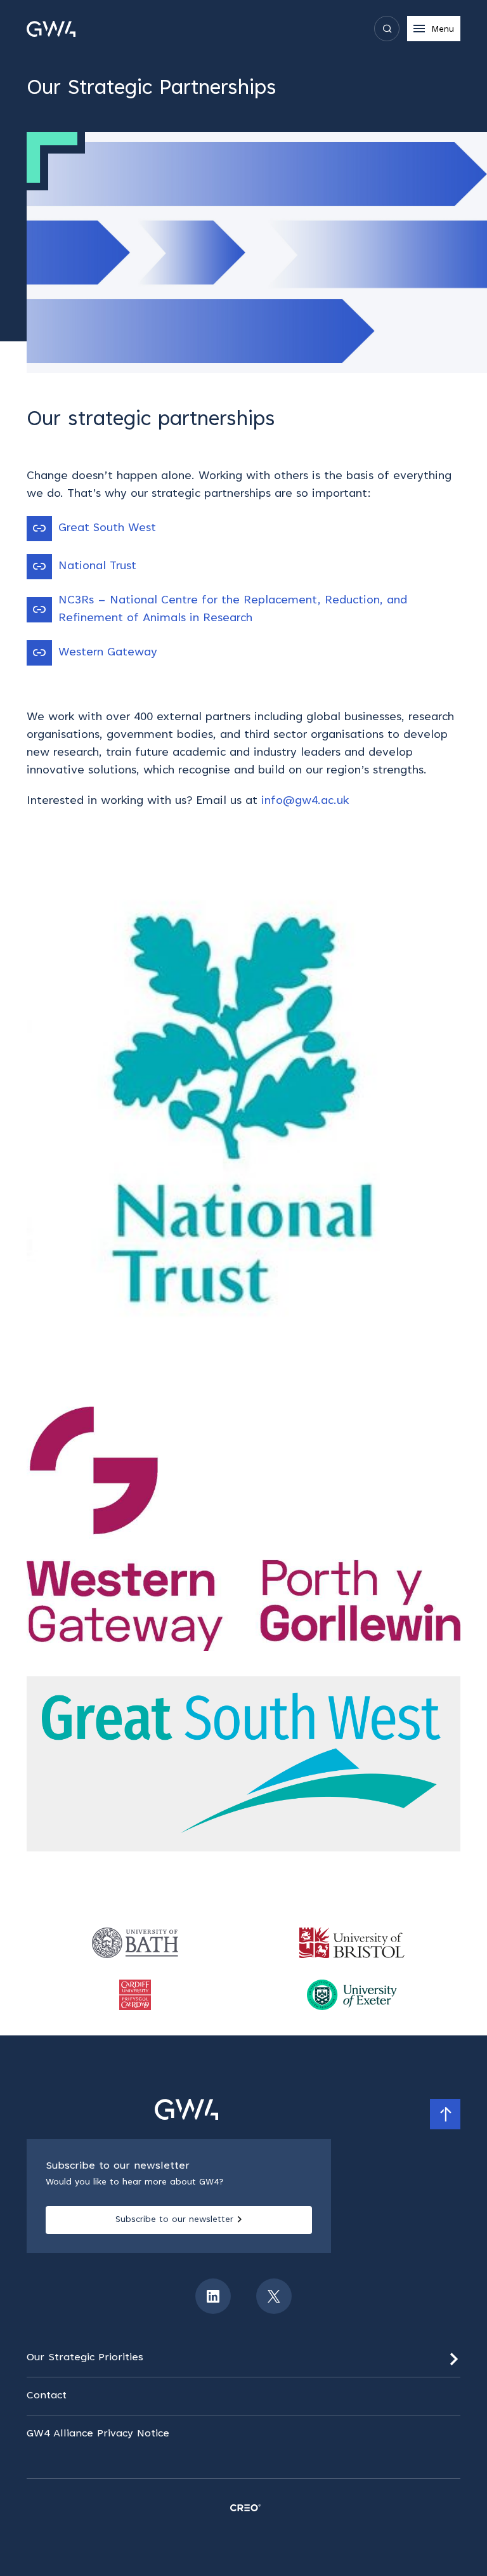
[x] (274, 2296)
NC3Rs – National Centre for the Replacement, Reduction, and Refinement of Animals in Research (233, 610)
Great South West (107, 529)
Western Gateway (108, 653)
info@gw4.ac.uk (305, 801)
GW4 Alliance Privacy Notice (98, 2434)
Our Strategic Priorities (85, 2358)
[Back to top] (445, 2114)
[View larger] (243, 1108)
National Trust (97, 567)
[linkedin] (213, 2296)
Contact (47, 2396)
